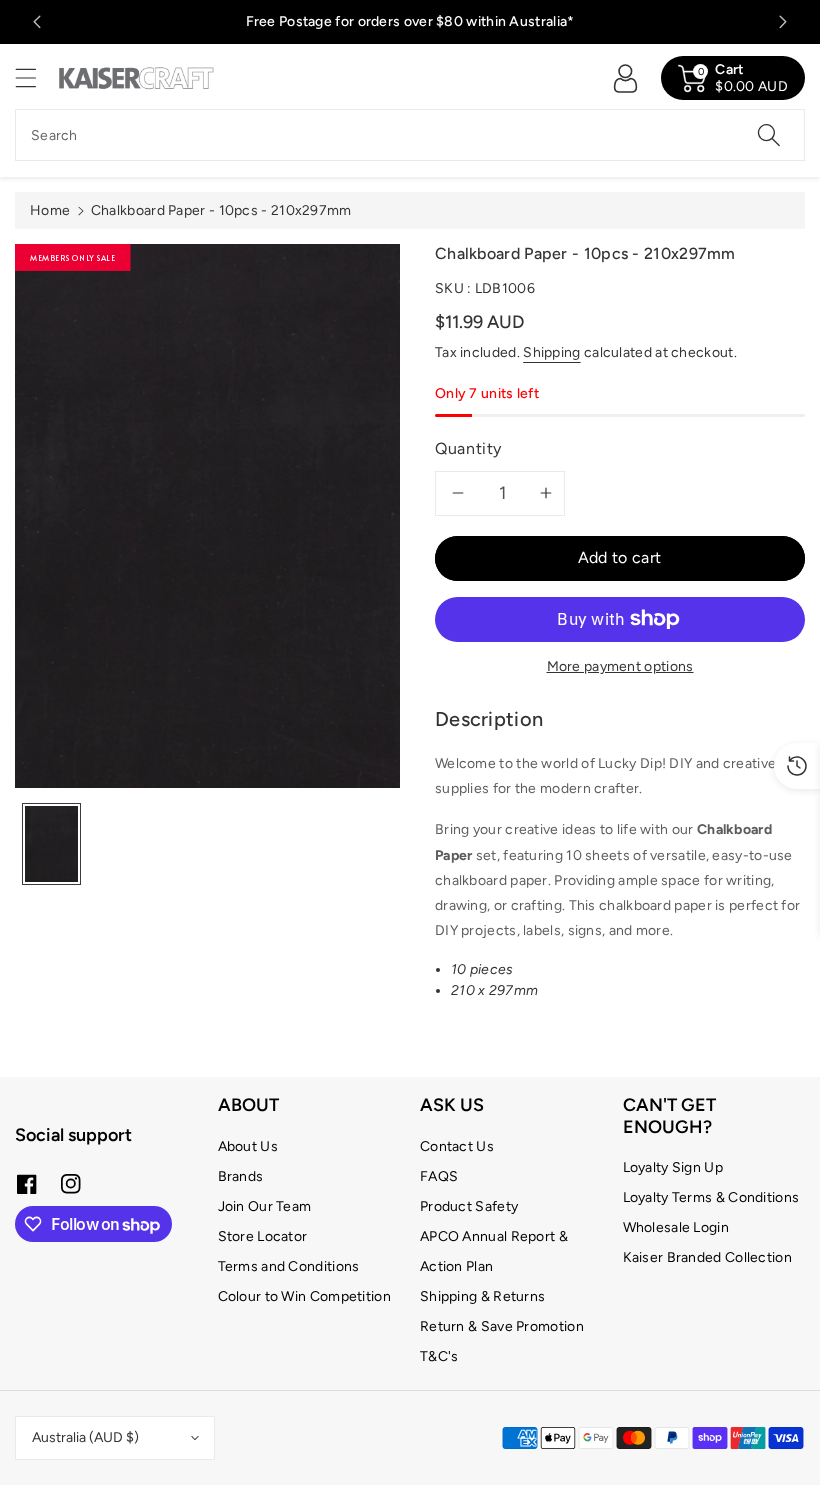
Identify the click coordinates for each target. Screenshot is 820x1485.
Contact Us (457, 1146)
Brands (241, 1176)
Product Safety (469, 1206)
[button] (35, 77)
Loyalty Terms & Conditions (711, 1197)
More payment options (620, 666)
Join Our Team (265, 1206)
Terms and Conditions (289, 1266)
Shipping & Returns (482, 1296)
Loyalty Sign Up (673, 1167)
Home (50, 210)
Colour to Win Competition (305, 1296)
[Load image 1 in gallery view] (51, 843)
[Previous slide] (37, 22)
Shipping (551, 352)
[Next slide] (783, 22)
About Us (248, 1146)
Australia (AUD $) (85, 1437)
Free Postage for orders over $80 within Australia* (410, 21)
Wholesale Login (676, 1227)
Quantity (468, 448)
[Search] (769, 135)
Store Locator (263, 1236)
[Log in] (625, 78)
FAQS (439, 1176)
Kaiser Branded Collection (708, 1257)
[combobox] (410, 135)
